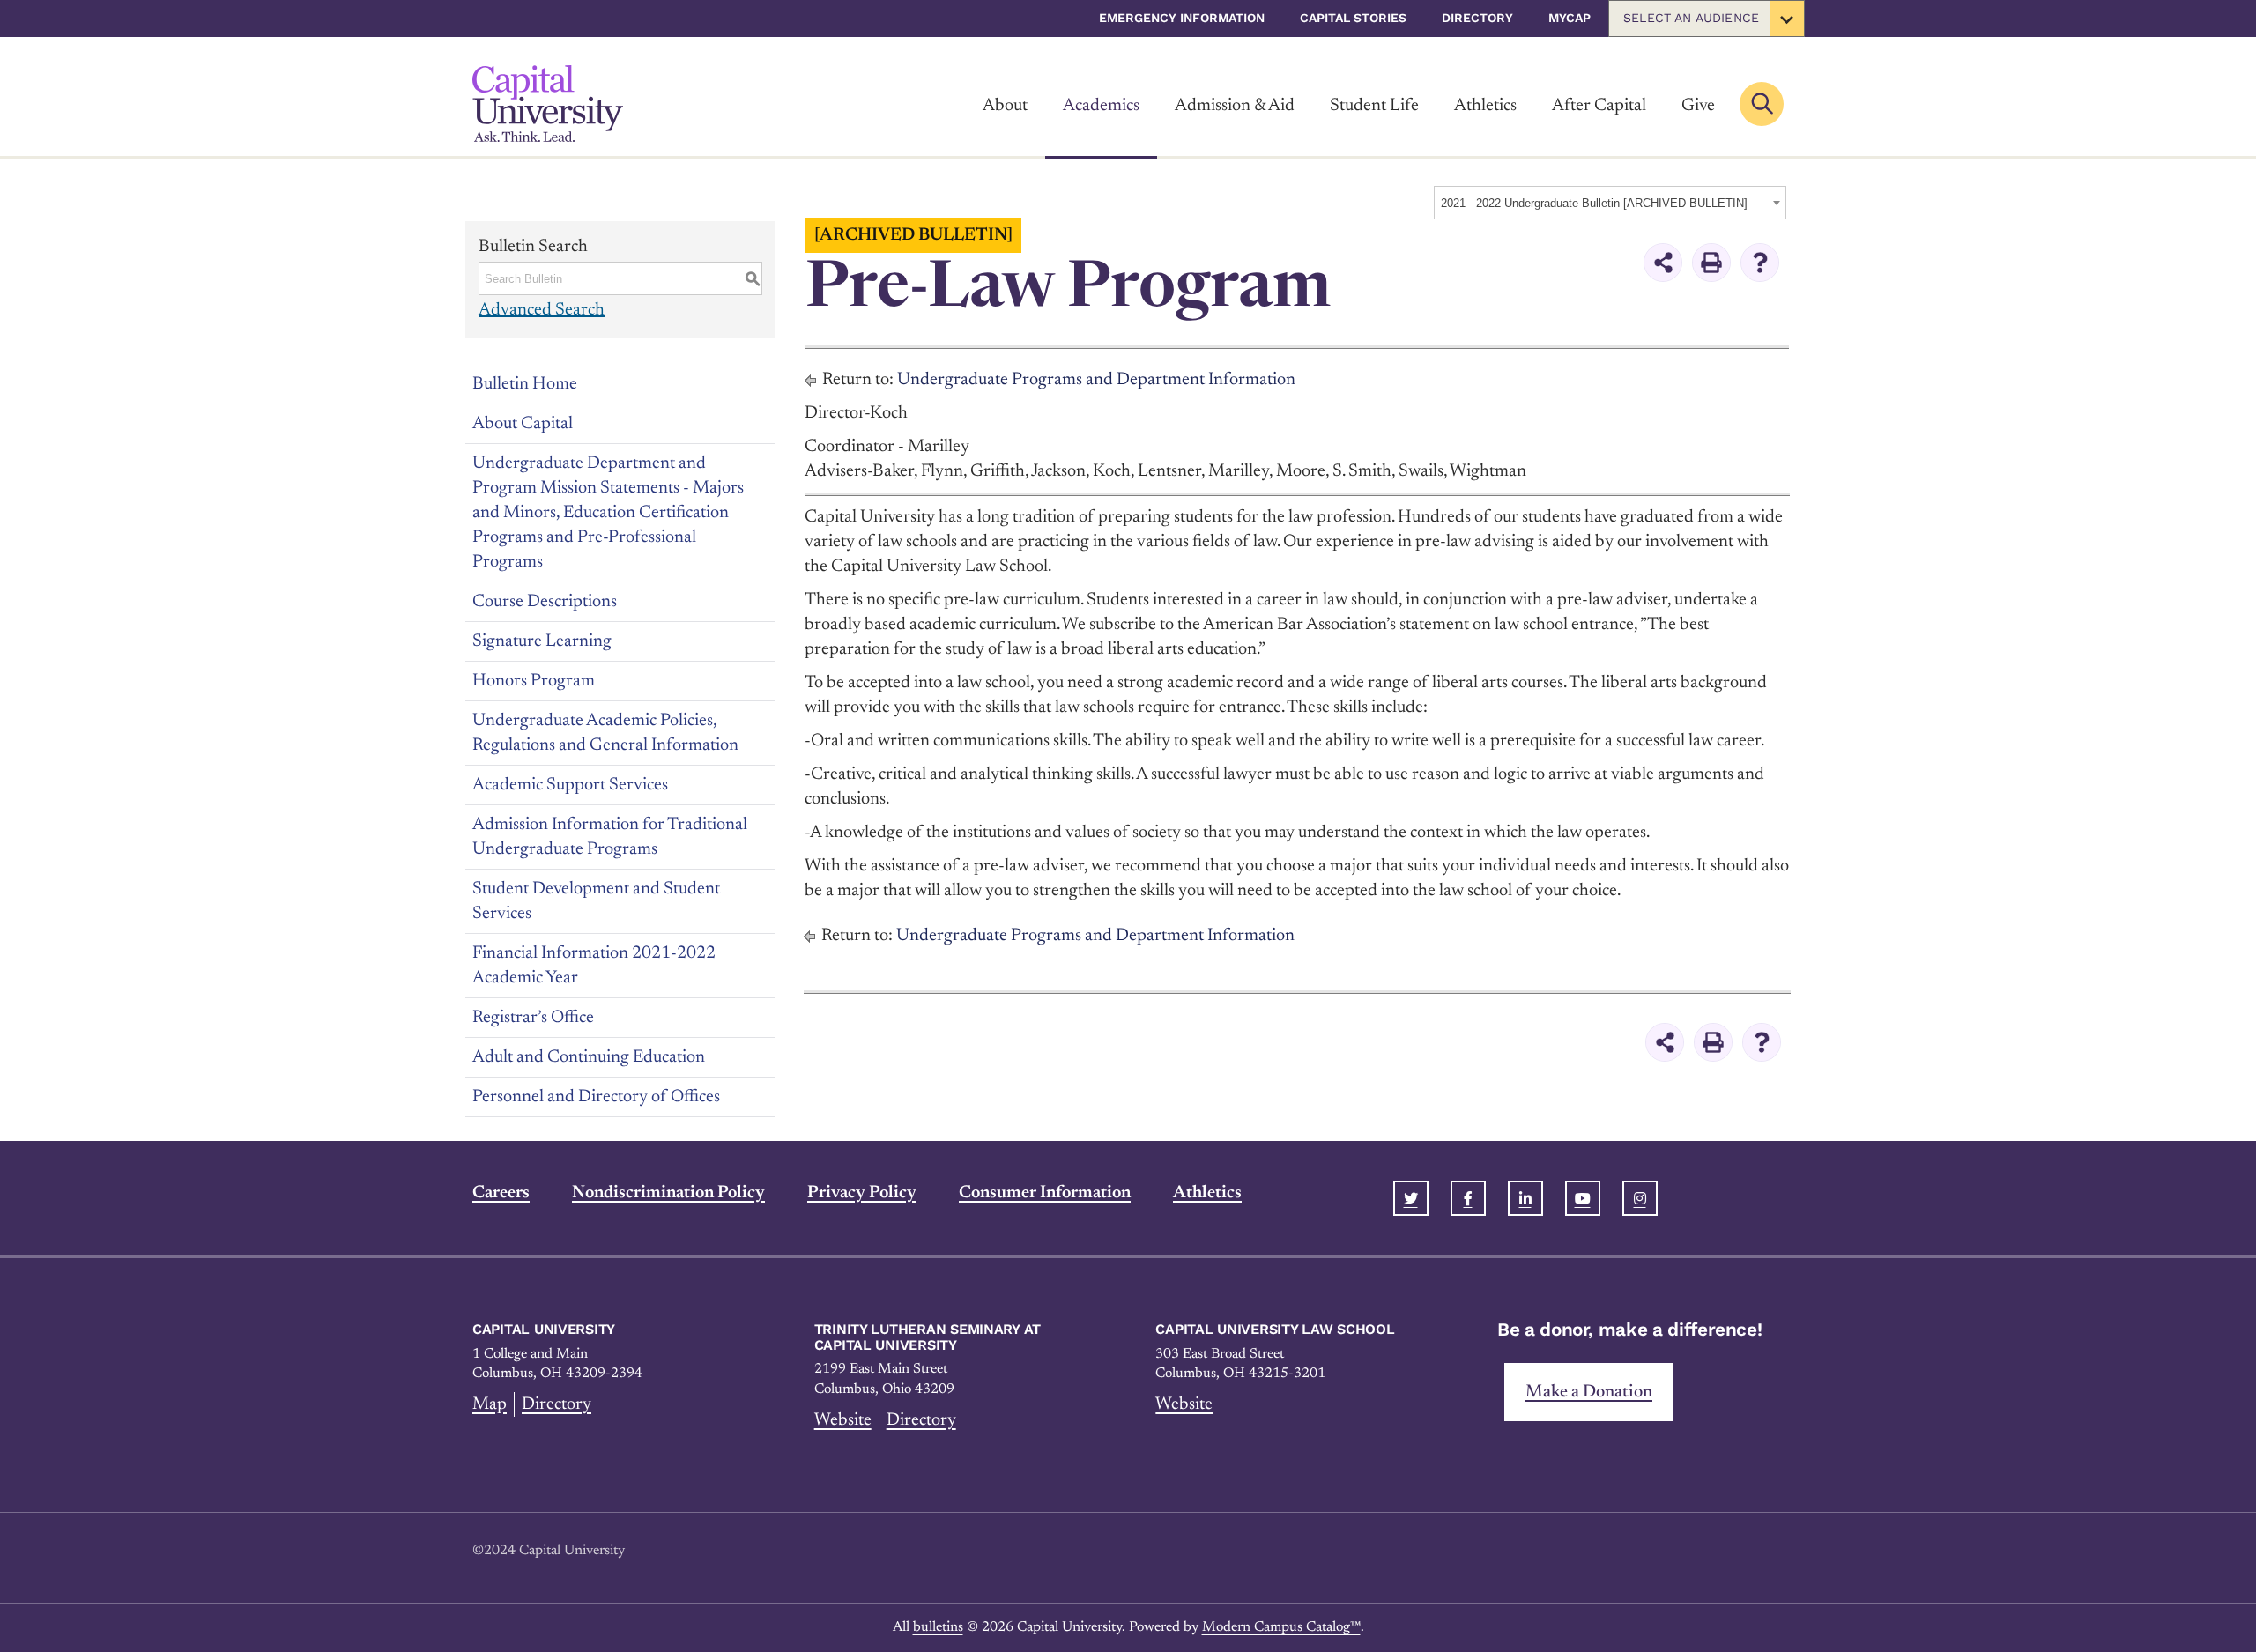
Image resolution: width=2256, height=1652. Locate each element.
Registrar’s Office (533, 1018)
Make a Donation (1589, 1392)
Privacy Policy (862, 1193)
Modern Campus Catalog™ (1281, 1627)
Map (490, 1404)
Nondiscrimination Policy (668, 1193)
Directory (1477, 18)
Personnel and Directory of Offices (596, 1097)
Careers (501, 1193)
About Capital (523, 424)
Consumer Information (1045, 1193)
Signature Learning (542, 641)
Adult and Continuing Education (589, 1057)
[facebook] (1468, 1198)
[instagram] (1640, 1198)
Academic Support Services (570, 785)
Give (1698, 106)
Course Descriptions (545, 602)
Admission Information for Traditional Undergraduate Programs (610, 837)
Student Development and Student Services (596, 901)
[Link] (548, 104)
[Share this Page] (1663, 263)
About (1005, 106)
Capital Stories (1353, 18)
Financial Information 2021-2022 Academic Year (594, 966)
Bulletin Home (525, 384)
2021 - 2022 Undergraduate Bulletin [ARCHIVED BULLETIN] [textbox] (1594, 203)
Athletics (1485, 106)
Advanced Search (542, 310)
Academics (1101, 106)
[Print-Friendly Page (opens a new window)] (1711, 263)
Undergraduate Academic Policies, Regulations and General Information (605, 733)
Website (843, 1420)
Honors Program (534, 681)
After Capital (1599, 106)
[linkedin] (1525, 1198)
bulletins (938, 1627)
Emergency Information (1182, 18)
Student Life (1374, 106)
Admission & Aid (1235, 106)
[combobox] (1610, 203)
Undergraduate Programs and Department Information (1096, 380)
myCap (1570, 18)
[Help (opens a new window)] (1760, 263)
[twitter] (1411, 1198)
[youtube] (1583, 1198)
